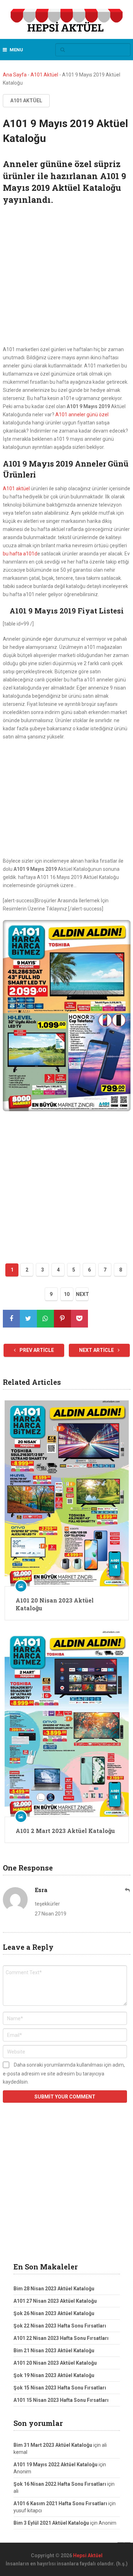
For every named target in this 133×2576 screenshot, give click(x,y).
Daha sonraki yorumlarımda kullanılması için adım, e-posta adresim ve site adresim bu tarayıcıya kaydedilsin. (64, 2073)
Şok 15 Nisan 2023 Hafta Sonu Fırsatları (60, 2388)
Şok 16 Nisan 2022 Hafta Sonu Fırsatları (60, 2484)
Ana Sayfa (15, 75)
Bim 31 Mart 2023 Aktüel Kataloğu (53, 2445)
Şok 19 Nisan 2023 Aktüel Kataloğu (54, 2375)
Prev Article (36, 1350)
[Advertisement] (66, 276)
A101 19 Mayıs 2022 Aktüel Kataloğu (56, 2464)
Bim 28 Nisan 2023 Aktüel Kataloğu (54, 2289)
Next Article (97, 1350)
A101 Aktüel (44, 75)
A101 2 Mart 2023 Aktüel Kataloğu (65, 1831)
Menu (16, 50)
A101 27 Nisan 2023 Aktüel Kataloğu (55, 2301)
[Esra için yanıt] (128, 1890)
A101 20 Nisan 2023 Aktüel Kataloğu (55, 1604)
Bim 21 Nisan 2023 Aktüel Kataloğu (54, 2351)
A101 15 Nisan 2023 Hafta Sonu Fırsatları (61, 2400)
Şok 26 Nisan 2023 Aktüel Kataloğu (54, 2313)
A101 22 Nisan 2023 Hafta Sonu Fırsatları (61, 2338)
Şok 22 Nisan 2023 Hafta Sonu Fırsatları (60, 2326)
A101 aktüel (16, 489)
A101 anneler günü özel (82, 415)
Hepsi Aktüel (88, 2555)
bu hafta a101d (20, 554)
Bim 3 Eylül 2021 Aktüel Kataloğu (51, 2523)
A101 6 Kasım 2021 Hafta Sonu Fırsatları (60, 2503)
